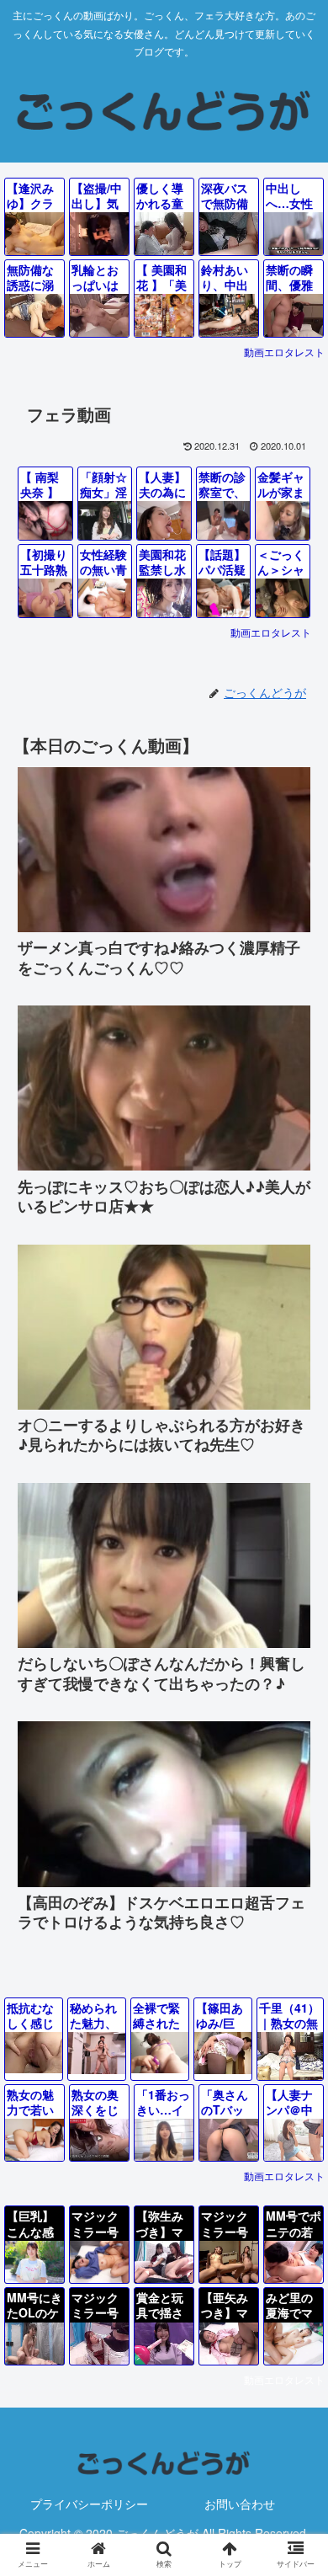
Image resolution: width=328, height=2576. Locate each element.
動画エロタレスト (284, 352)
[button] (295, 2379)
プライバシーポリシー (89, 2504)
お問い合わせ (240, 2504)
